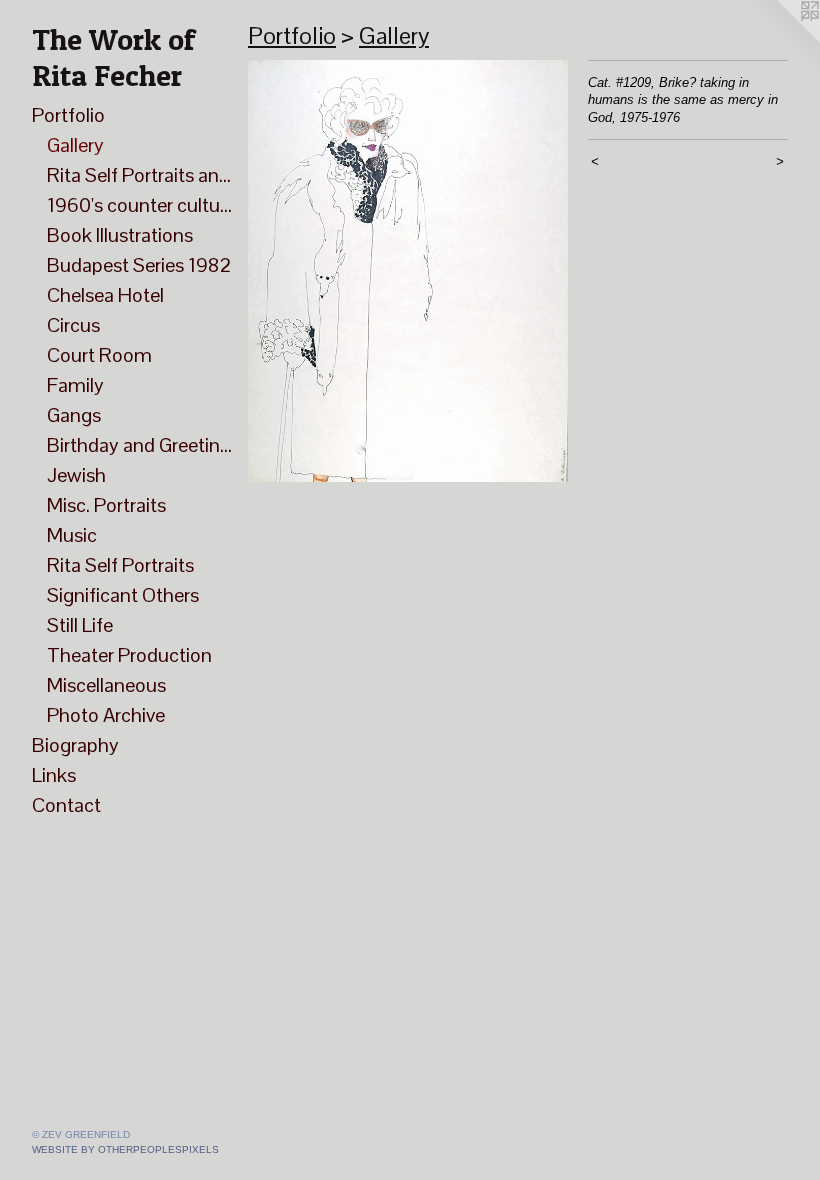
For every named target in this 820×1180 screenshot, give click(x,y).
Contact (66, 805)
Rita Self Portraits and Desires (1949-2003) (139, 175)
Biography (75, 745)
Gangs (74, 415)
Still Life (80, 625)
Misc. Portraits (106, 505)
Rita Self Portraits (120, 565)
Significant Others (123, 595)
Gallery (75, 145)
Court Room (99, 355)
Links (54, 775)
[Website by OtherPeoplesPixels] (780, 40)
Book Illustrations (120, 235)
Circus (73, 325)
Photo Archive (106, 715)
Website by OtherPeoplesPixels (125, 1149)
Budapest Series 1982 (139, 265)
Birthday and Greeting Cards (139, 445)
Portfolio (68, 115)
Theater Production (129, 655)
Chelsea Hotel (105, 295)
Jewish (76, 475)
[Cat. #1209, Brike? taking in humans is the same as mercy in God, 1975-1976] (408, 271)
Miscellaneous (106, 685)
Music (72, 535)
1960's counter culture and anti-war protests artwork (139, 205)
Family (75, 385)
